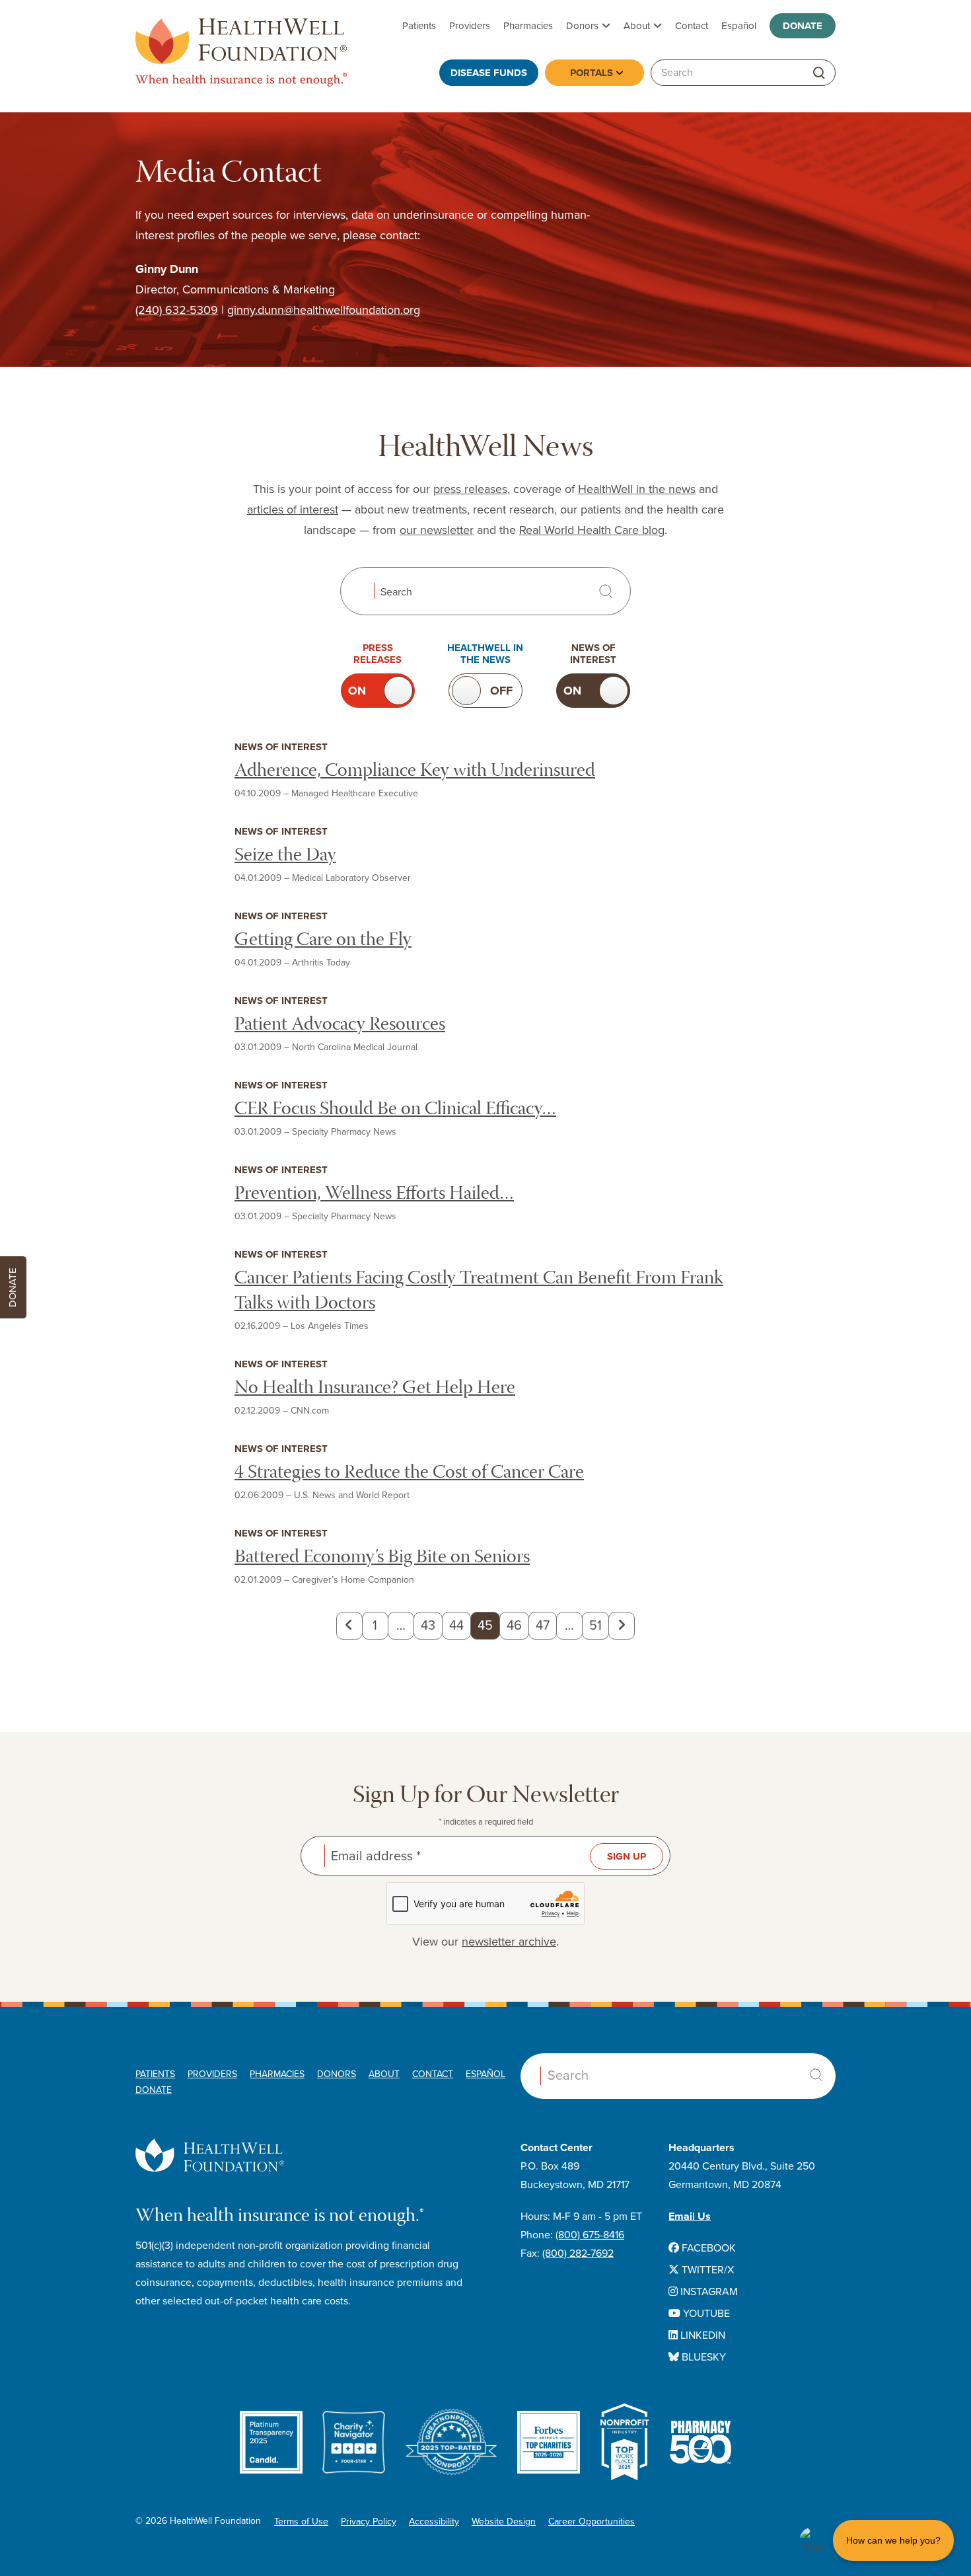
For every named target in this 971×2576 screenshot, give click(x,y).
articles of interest (293, 510)
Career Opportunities (592, 2521)
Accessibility (434, 2521)
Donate (803, 26)
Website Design (504, 2521)
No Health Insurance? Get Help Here (375, 1389)
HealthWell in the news (637, 489)
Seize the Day (285, 856)
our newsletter (437, 530)
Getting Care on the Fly (323, 941)
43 (428, 1626)
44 (456, 1626)
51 (595, 1626)
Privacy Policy (369, 2521)
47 (543, 1626)
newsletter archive (509, 1942)
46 (514, 1626)
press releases (470, 489)
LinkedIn (701, 2335)
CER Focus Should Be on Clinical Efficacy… (395, 1110)
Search (396, 592)
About (637, 26)
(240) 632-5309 (177, 310)
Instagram (708, 2292)
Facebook (707, 2248)
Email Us (690, 2216)
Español (739, 26)
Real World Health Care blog (592, 530)
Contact (692, 26)
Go (819, 73)
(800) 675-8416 (590, 2235)
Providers (470, 26)
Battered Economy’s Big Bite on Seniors (382, 1558)
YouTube (705, 2314)
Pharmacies (528, 26)
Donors (582, 26)
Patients (419, 26)
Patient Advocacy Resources (340, 1025)
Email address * (376, 1856)
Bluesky (702, 2357)
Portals (592, 73)
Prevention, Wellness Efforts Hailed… (374, 1194)
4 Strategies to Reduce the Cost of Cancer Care (409, 1473)
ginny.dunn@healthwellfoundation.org (324, 310)
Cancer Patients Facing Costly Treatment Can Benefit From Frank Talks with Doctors (479, 1292)
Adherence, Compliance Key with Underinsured (415, 772)
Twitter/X (706, 2270)
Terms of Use (301, 2521)
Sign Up (627, 1856)
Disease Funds (489, 73)
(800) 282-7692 (578, 2254)
